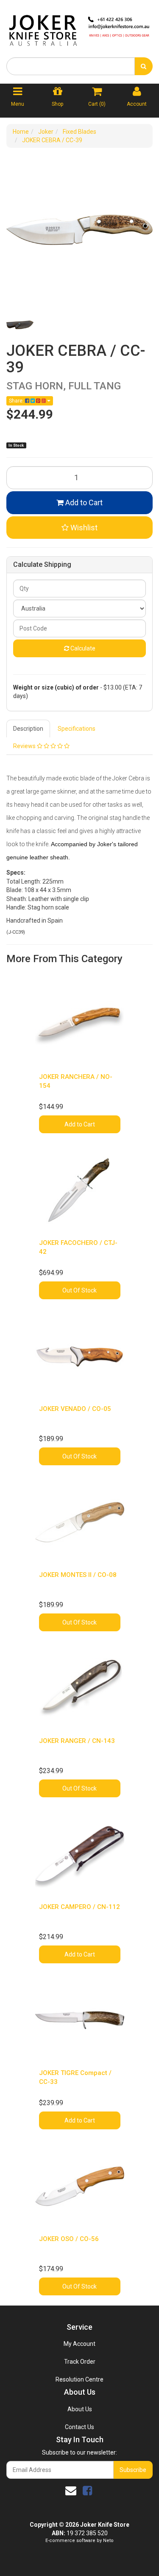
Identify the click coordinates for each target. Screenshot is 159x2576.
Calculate (82, 648)
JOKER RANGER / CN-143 (77, 1741)
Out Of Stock (79, 1290)
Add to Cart (83, 503)
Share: (17, 401)
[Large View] (20, 325)
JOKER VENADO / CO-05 (75, 1409)
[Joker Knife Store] (79, 28)
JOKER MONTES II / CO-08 (78, 1575)
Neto (108, 2541)
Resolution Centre (79, 2379)
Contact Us (79, 2427)
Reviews (25, 746)
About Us (80, 2409)
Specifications (77, 729)
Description (28, 729)
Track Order (80, 2362)
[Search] (144, 66)
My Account (79, 2344)
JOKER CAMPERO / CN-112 (79, 1907)
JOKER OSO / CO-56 (69, 2239)
